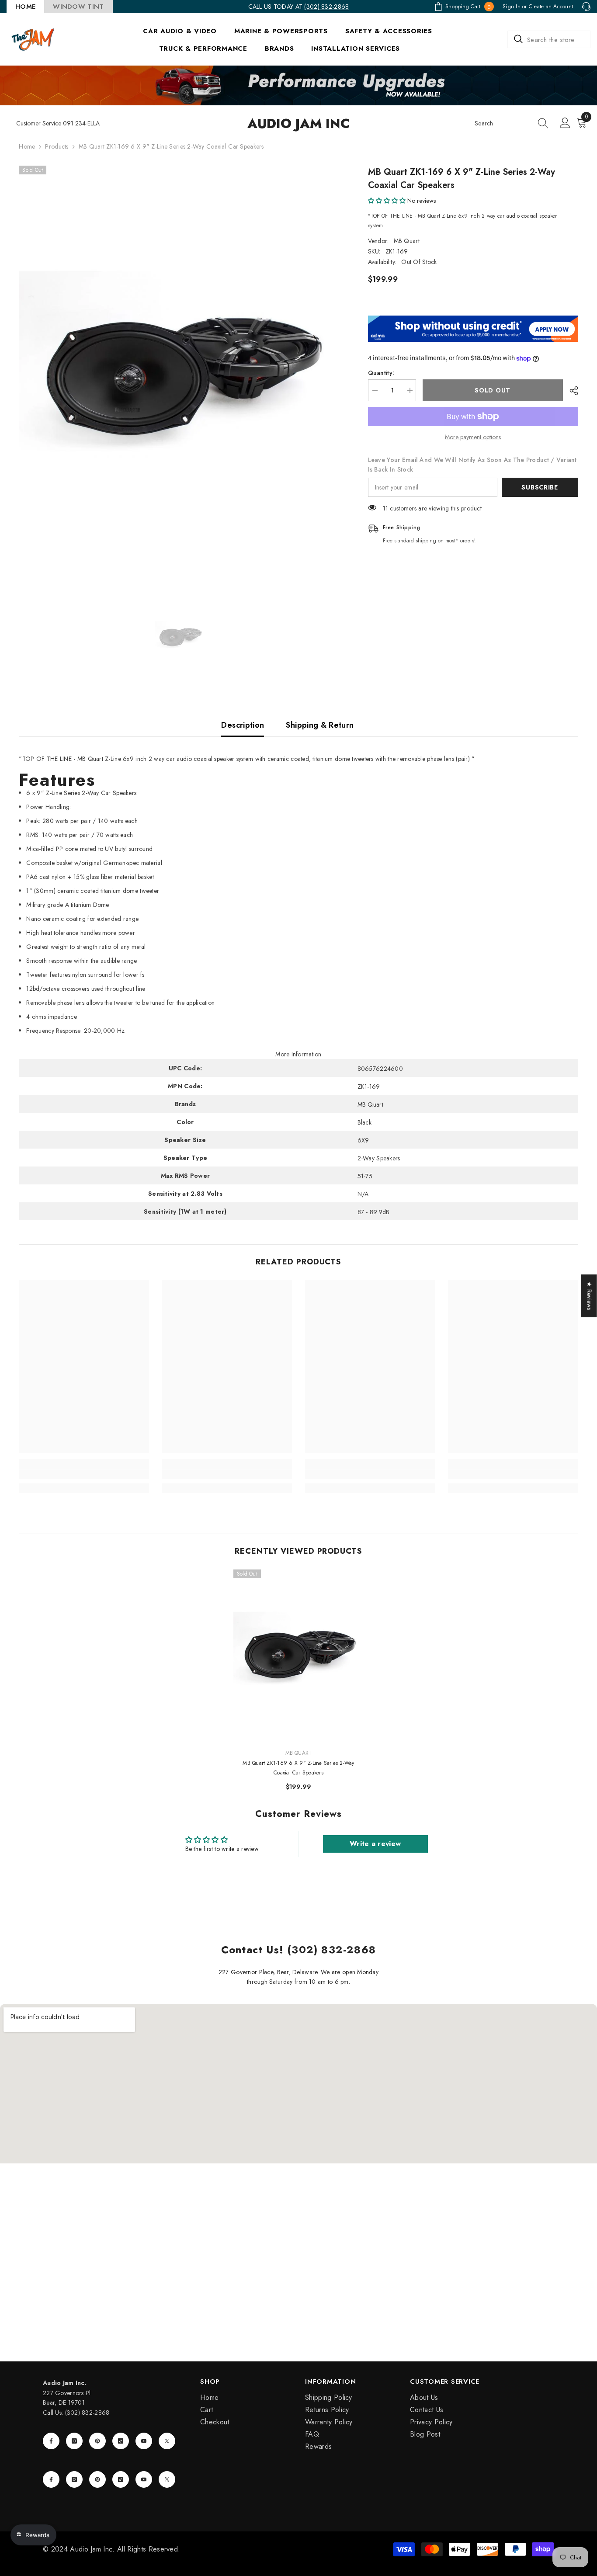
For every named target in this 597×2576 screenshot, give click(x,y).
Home (27, 146)
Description (243, 725)
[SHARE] (571, 391)
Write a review (375, 1844)
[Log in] (565, 123)
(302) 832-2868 (326, 7)
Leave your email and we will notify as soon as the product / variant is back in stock (472, 465)
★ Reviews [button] (590, 1296)
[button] (387, 201)
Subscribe (540, 487)
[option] (180, 379)
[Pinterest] (97, 2441)
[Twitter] (167, 2441)
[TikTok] (121, 2441)
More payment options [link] (473, 437)
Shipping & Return (320, 725)
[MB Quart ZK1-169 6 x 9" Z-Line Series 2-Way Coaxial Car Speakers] (298, 1655)
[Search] (549, 39)
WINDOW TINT (78, 7)
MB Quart (407, 241)
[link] (84, 1474)
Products (57, 146)
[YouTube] (144, 2441)
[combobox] (549, 39)
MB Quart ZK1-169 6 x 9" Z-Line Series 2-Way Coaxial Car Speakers (298, 1768)
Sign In (512, 7)
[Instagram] (74, 2441)
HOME (25, 7)
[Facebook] (51, 2441)
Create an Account (551, 7)
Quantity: (381, 373)
